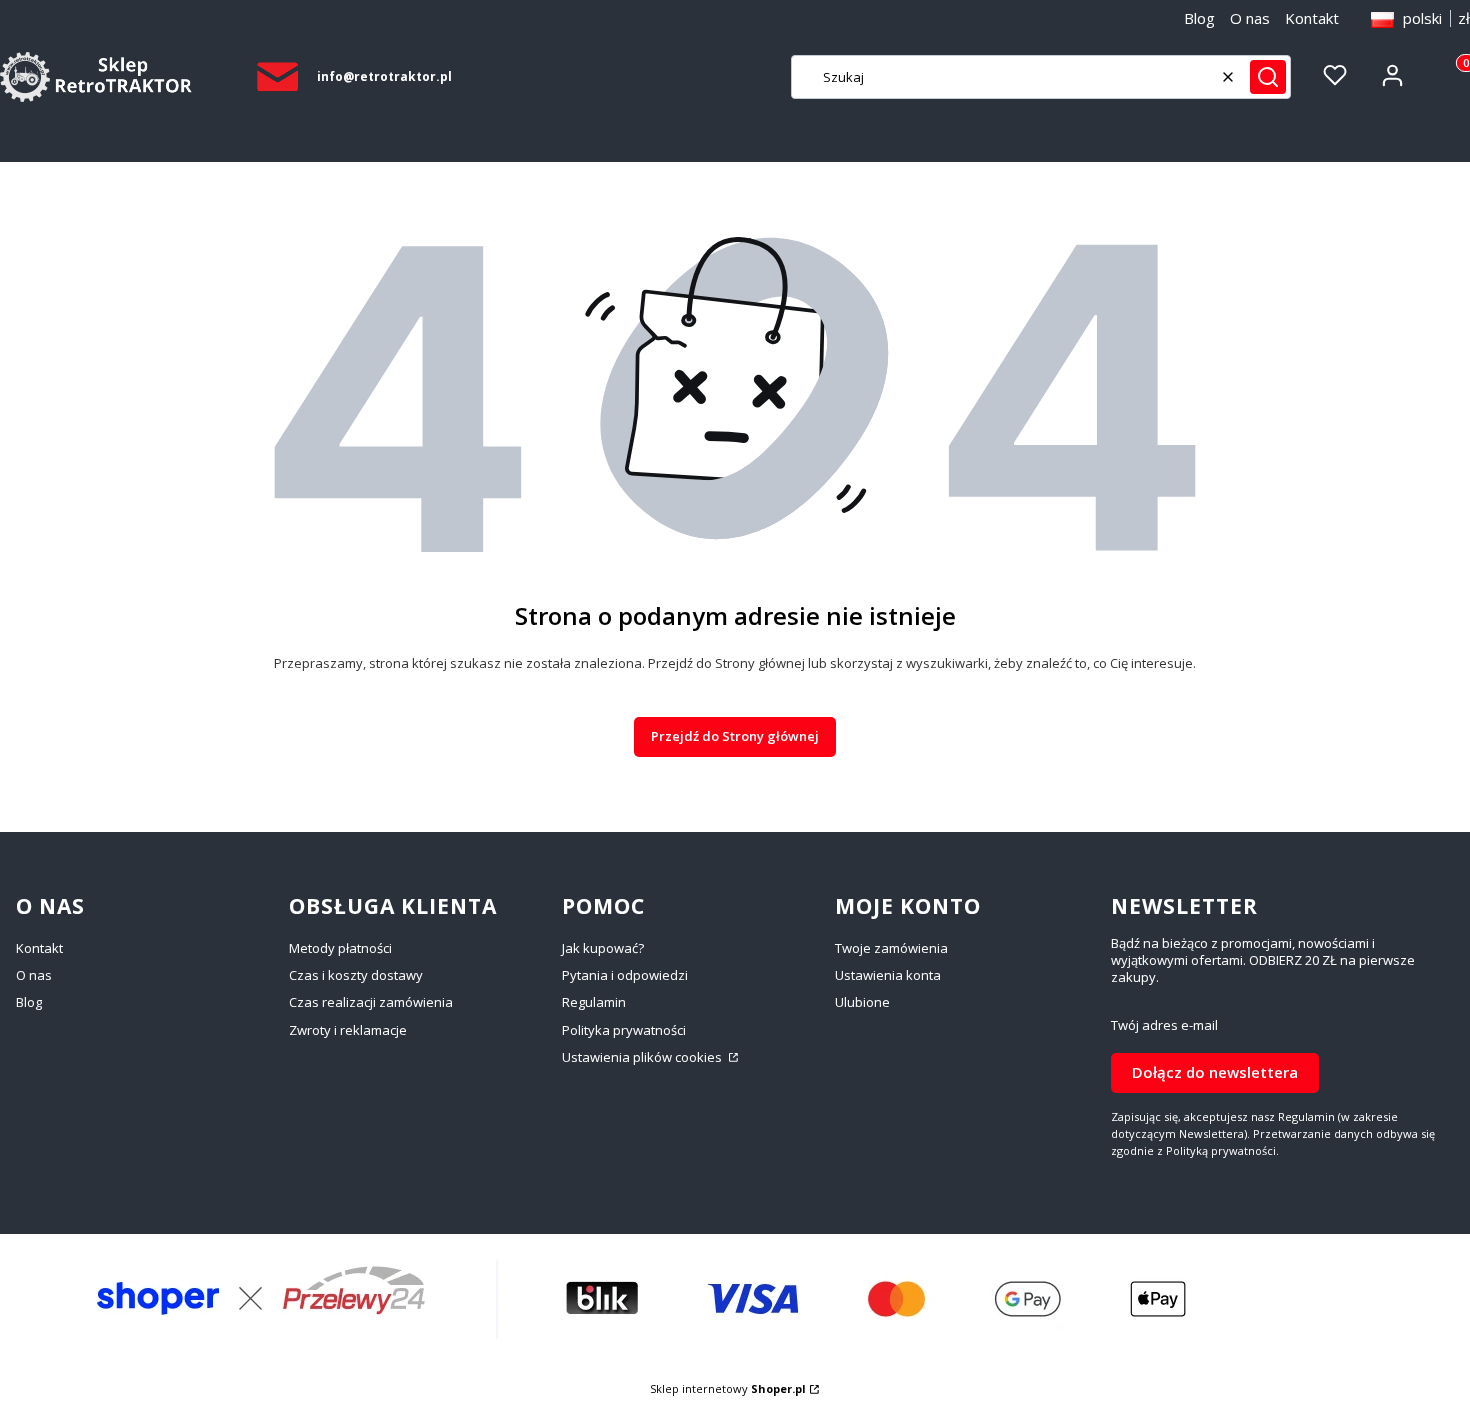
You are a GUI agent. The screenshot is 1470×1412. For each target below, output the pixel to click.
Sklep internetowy (728, 1388)
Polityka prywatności (624, 1030)
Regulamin (594, 1002)
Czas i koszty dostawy (356, 975)
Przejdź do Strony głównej (735, 736)
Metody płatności (340, 948)
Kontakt (1312, 18)
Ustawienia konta (888, 975)
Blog (1199, 18)
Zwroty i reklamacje (348, 1030)
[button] (1268, 77)
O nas (1250, 18)
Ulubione (862, 1002)
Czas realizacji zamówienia (371, 1002)
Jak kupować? (603, 948)
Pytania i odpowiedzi (625, 975)
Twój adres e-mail (1164, 1025)
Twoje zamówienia (891, 948)
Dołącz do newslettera (1215, 1072)
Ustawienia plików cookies (643, 1057)
